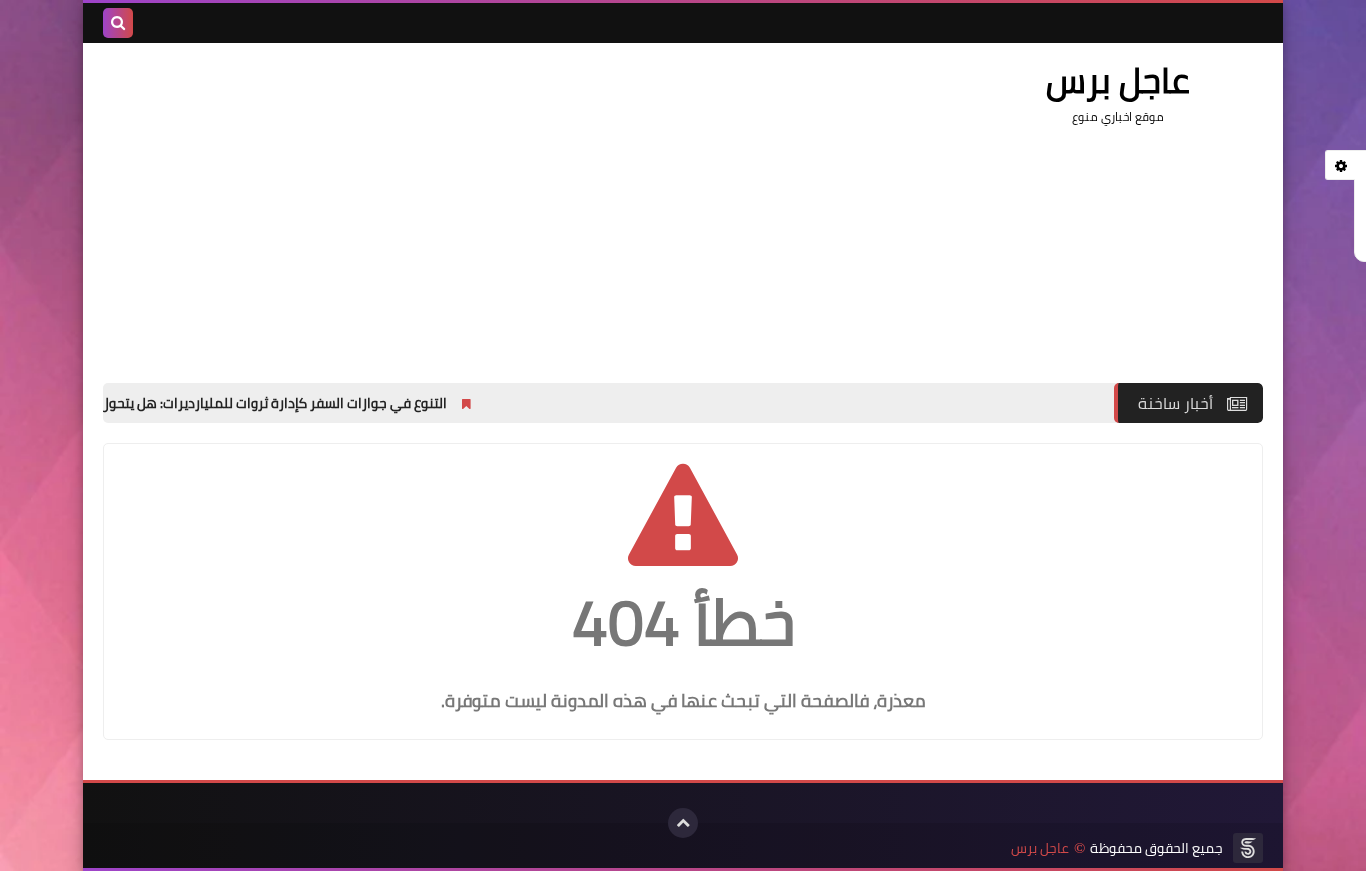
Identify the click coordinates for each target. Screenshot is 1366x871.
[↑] (683, 823)
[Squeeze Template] (1248, 848)
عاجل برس (1040, 848)
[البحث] (118, 23)
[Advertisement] (467, 203)
